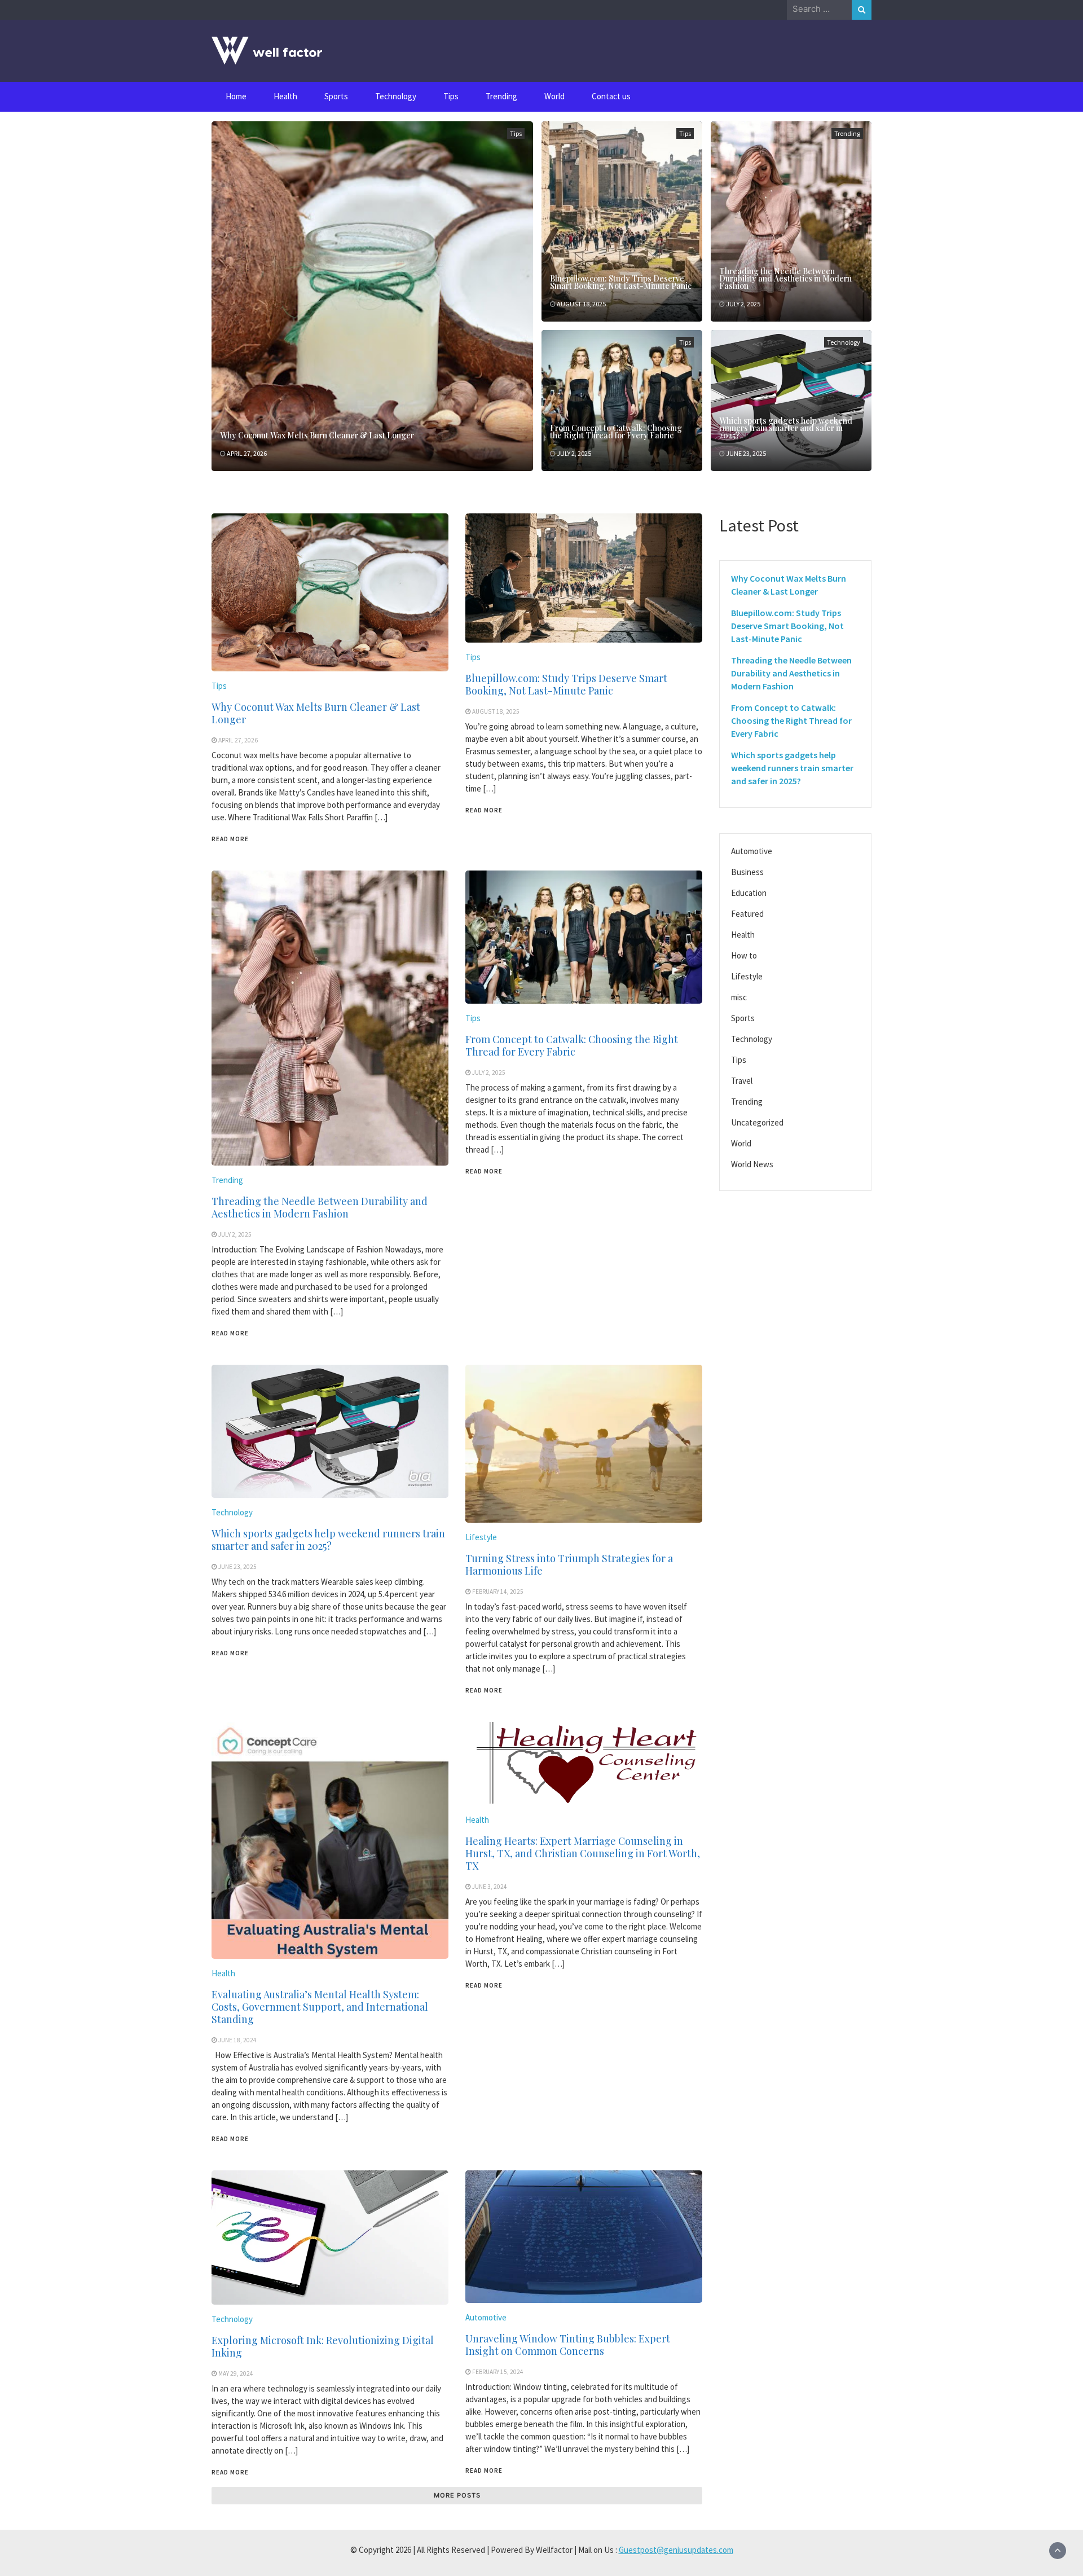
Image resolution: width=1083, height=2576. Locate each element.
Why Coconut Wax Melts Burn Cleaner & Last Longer (317, 435)
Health (285, 96)
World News (752, 1164)
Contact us (611, 96)
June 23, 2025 (746, 453)
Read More (230, 839)
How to (744, 955)
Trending (501, 96)
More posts (457, 2495)
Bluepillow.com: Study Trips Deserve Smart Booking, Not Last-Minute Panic (621, 282)
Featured (747, 914)
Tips (451, 96)
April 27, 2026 (247, 453)
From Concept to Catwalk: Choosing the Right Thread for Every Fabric (616, 432)
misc (739, 997)
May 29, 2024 (236, 2373)
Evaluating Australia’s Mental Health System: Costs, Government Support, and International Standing (320, 2007)
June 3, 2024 (490, 1887)
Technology (396, 96)
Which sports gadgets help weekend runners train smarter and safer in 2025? (786, 428)
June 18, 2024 (237, 2040)
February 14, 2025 (498, 1592)
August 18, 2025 (581, 304)
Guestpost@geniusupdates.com (676, 2550)
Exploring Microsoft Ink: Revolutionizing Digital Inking (323, 2346)
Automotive (486, 2317)
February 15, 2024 (498, 2372)
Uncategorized (757, 1122)
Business (747, 872)
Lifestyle (481, 1537)
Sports (336, 96)
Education (749, 893)
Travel (742, 1081)
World (554, 96)
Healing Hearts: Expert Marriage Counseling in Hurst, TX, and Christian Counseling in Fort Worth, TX (583, 1853)
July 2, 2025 (743, 304)
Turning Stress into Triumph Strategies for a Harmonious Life (569, 1564)
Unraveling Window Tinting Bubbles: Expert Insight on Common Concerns (568, 2345)
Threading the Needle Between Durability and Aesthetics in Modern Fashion (785, 278)
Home (236, 96)
